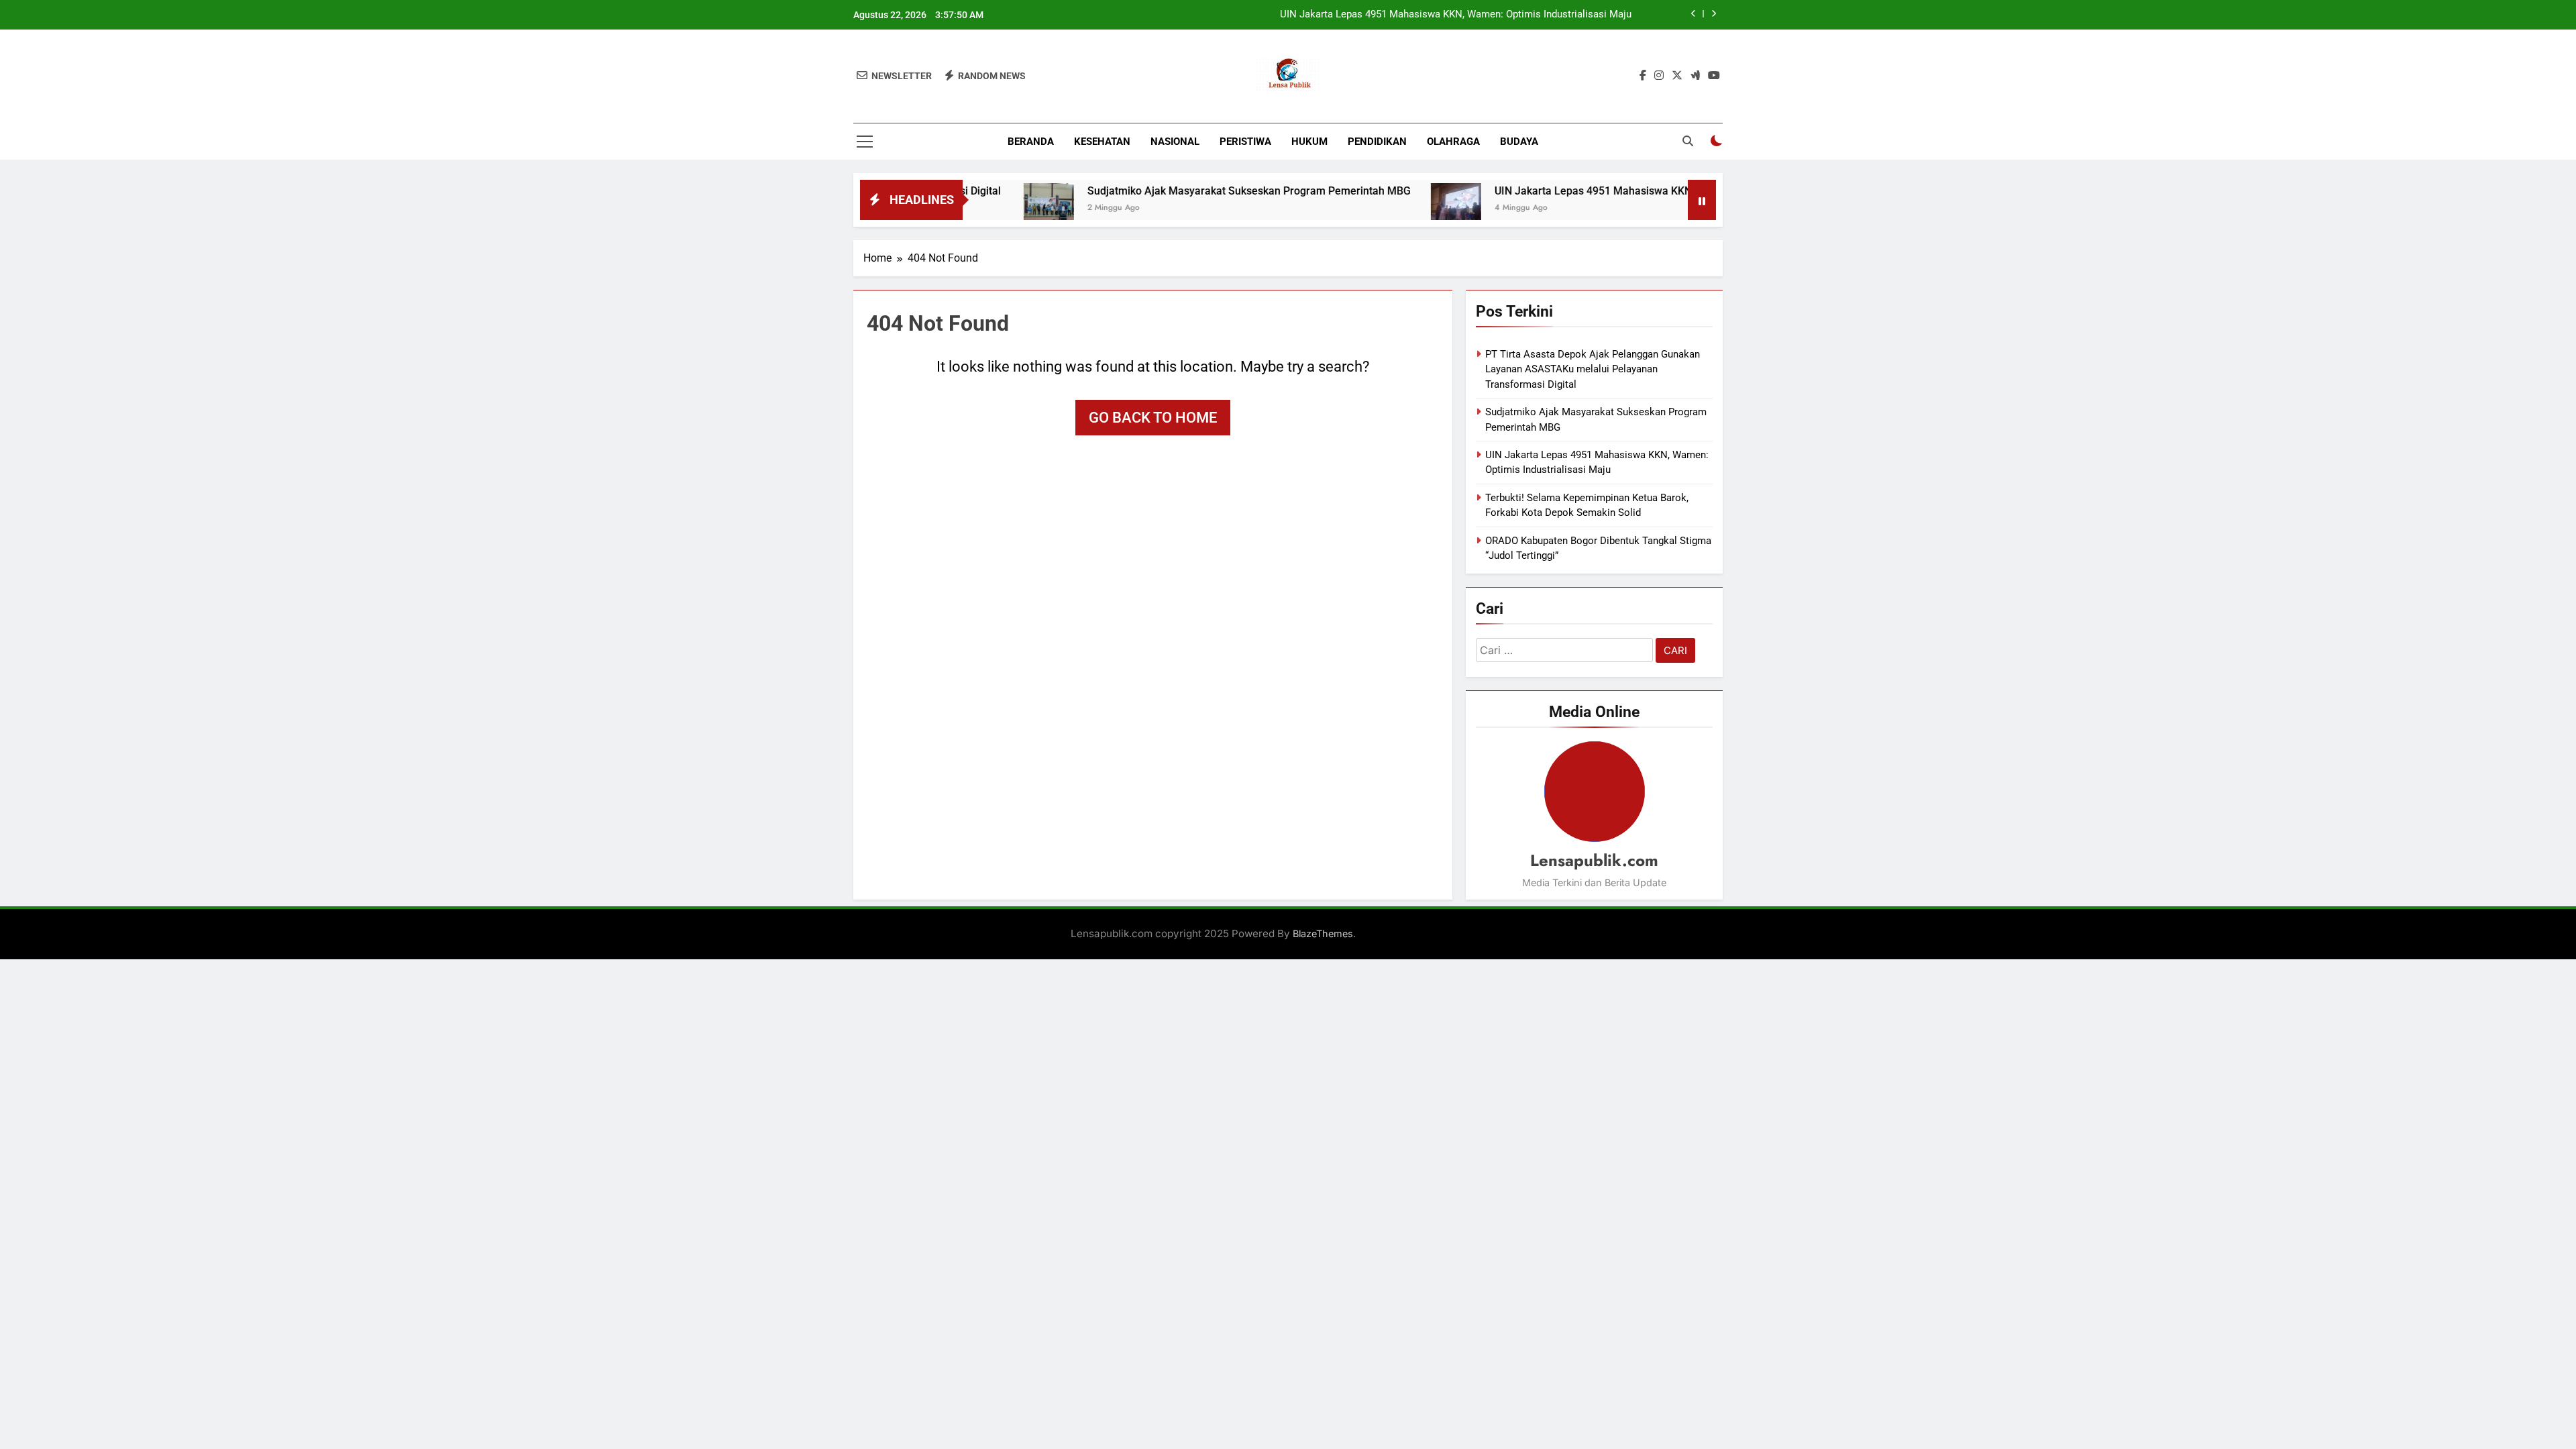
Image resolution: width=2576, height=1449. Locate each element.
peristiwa (1245, 142)
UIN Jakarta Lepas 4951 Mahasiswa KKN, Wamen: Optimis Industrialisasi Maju (1456, 15)
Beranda (1031, 142)
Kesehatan (1102, 142)
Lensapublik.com (1594, 860)
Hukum (1309, 142)
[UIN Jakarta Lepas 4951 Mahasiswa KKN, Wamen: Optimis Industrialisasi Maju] (1390, 208)
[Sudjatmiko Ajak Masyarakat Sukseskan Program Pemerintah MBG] (982, 208)
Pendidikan (1377, 142)
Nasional (1175, 142)
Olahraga (1453, 142)
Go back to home (1153, 418)
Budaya (1519, 142)
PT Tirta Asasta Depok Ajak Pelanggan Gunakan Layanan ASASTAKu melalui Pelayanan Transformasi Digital (1593, 369)
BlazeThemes (1323, 933)
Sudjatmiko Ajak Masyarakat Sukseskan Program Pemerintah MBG (1183, 191)
